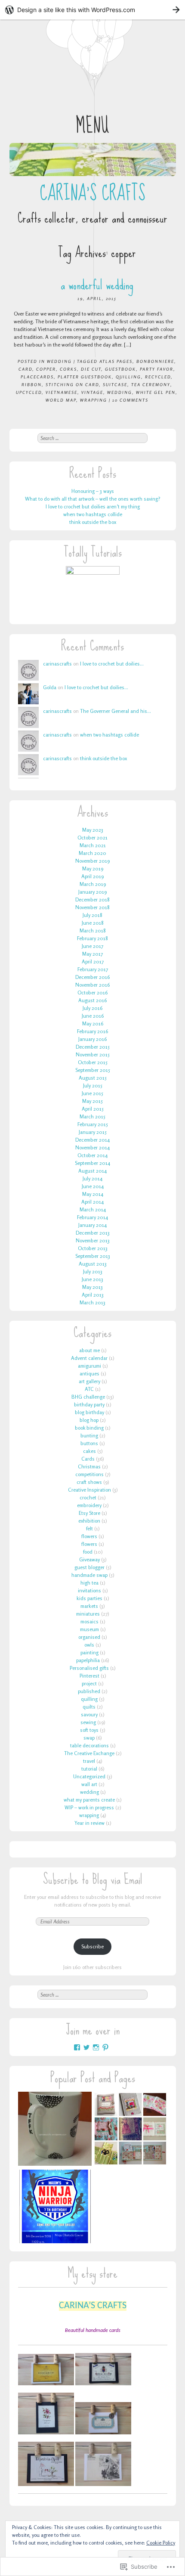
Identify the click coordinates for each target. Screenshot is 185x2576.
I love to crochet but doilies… (112, 664)
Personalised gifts (89, 1668)
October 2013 (93, 1248)
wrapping (94, 400)
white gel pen (156, 392)
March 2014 (93, 1209)
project (89, 1683)
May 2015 (92, 1101)
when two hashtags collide (93, 514)
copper (46, 369)
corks (68, 369)
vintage (92, 392)
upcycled (29, 392)
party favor (157, 369)
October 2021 (92, 838)
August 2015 (93, 1078)
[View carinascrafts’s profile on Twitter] (86, 2047)
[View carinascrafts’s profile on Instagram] (96, 2047)
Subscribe (92, 1946)
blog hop (89, 1420)
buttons (89, 1443)
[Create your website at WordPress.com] (92, 10)
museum (89, 1629)
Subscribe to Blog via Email (93, 1879)
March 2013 (92, 1302)
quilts (89, 1707)
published (89, 1691)
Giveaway (89, 1559)
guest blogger (89, 1567)
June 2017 (92, 946)
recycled (158, 377)
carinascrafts (57, 664)
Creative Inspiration (89, 1490)
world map (61, 400)
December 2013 (93, 1233)
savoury (89, 1714)
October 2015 (93, 1062)
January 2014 (92, 1225)
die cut (91, 369)
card (25, 369)
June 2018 (93, 923)
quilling (128, 377)
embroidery (89, 1505)
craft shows (89, 1482)
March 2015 (92, 1116)
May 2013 (92, 1287)
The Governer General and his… (116, 711)
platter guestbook (85, 377)
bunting (89, 1435)
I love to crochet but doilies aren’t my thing (93, 506)
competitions (89, 1474)
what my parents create (89, 1800)
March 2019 (93, 884)
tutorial (89, 1769)
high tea (89, 1583)
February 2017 (93, 969)
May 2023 (93, 830)
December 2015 (93, 1047)
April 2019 (92, 876)
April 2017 (93, 961)
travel (89, 1761)
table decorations (89, 1745)
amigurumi (89, 1366)
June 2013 (92, 1279)
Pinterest (89, 1676)
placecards (37, 377)
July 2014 (92, 1178)
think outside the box (93, 522)
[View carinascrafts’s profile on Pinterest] (105, 2047)
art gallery (89, 1381)
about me (89, 1350)
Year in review (89, 1823)
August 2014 (92, 1171)
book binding (89, 1428)
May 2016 (93, 1023)
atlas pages (116, 361)
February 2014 (92, 1217)
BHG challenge (88, 1397)
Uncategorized (89, 1776)
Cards (88, 1459)
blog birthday (89, 1412)
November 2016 (92, 985)
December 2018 (92, 899)
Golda (50, 687)
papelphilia (88, 1660)
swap (89, 1738)
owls (89, 1645)
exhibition (89, 1521)
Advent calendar (89, 1358)
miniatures (88, 1614)
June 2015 (92, 1093)
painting (89, 1652)
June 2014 (93, 1186)
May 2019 (93, 868)
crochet (88, 1497)
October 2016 (92, 992)
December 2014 (92, 1140)
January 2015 (93, 1132)
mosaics (89, 1621)
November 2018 (92, 907)
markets (89, 1606)
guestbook (120, 369)
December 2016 (92, 977)
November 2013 (93, 1240)
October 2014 (92, 1155)
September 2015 (93, 1070)
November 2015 (93, 1054)
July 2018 (92, 915)
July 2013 (93, 1271)
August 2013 (93, 1264)
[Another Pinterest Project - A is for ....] (55, 2130)
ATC (89, 1389)
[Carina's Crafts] (93, 159)
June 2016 (93, 1016)
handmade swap (89, 1575)
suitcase (115, 384)
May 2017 (92, 954)
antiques (89, 1373)
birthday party (89, 1404)
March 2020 (92, 853)
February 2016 (92, 1031)
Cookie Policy (161, 2543)
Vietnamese (62, 392)
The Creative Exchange (89, 1753)
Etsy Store (89, 1513)
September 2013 (93, 1256)
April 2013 (93, 1295)
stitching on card (72, 384)
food (88, 1552)
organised (89, 1637)
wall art (89, 1784)
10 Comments (130, 400)
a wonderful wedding (97, 285)
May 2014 (93, 1194)
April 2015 (93, 1109)
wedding (59, 361)
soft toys (89, 1730)
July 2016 (92, 1008)
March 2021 (93, 845)
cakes (89, 1451)
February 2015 (93, 1124)
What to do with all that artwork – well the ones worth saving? (93, 499)
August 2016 (92, 1000)
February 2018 (92, 938)
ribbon (32, 384)
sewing (88, 1722)
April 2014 (92, 1202)
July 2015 (93, 1085)
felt (89, 1528)
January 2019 (92, 892)
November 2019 (92, 861)
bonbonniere (155, 361)
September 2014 (92, 1163)
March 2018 (93, 930)
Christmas (89, 1466)
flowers (89, 1536)
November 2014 (92, 1147)
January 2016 (92, 1039)
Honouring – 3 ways (93, 491)
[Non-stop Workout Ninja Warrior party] (55, 2208)
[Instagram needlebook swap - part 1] (130, 2130)
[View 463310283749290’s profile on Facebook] (77, 2047)
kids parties (89, 1598)
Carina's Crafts (92, 193)
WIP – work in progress (89, 1807)
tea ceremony (151, 384)
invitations (89, 1590)
